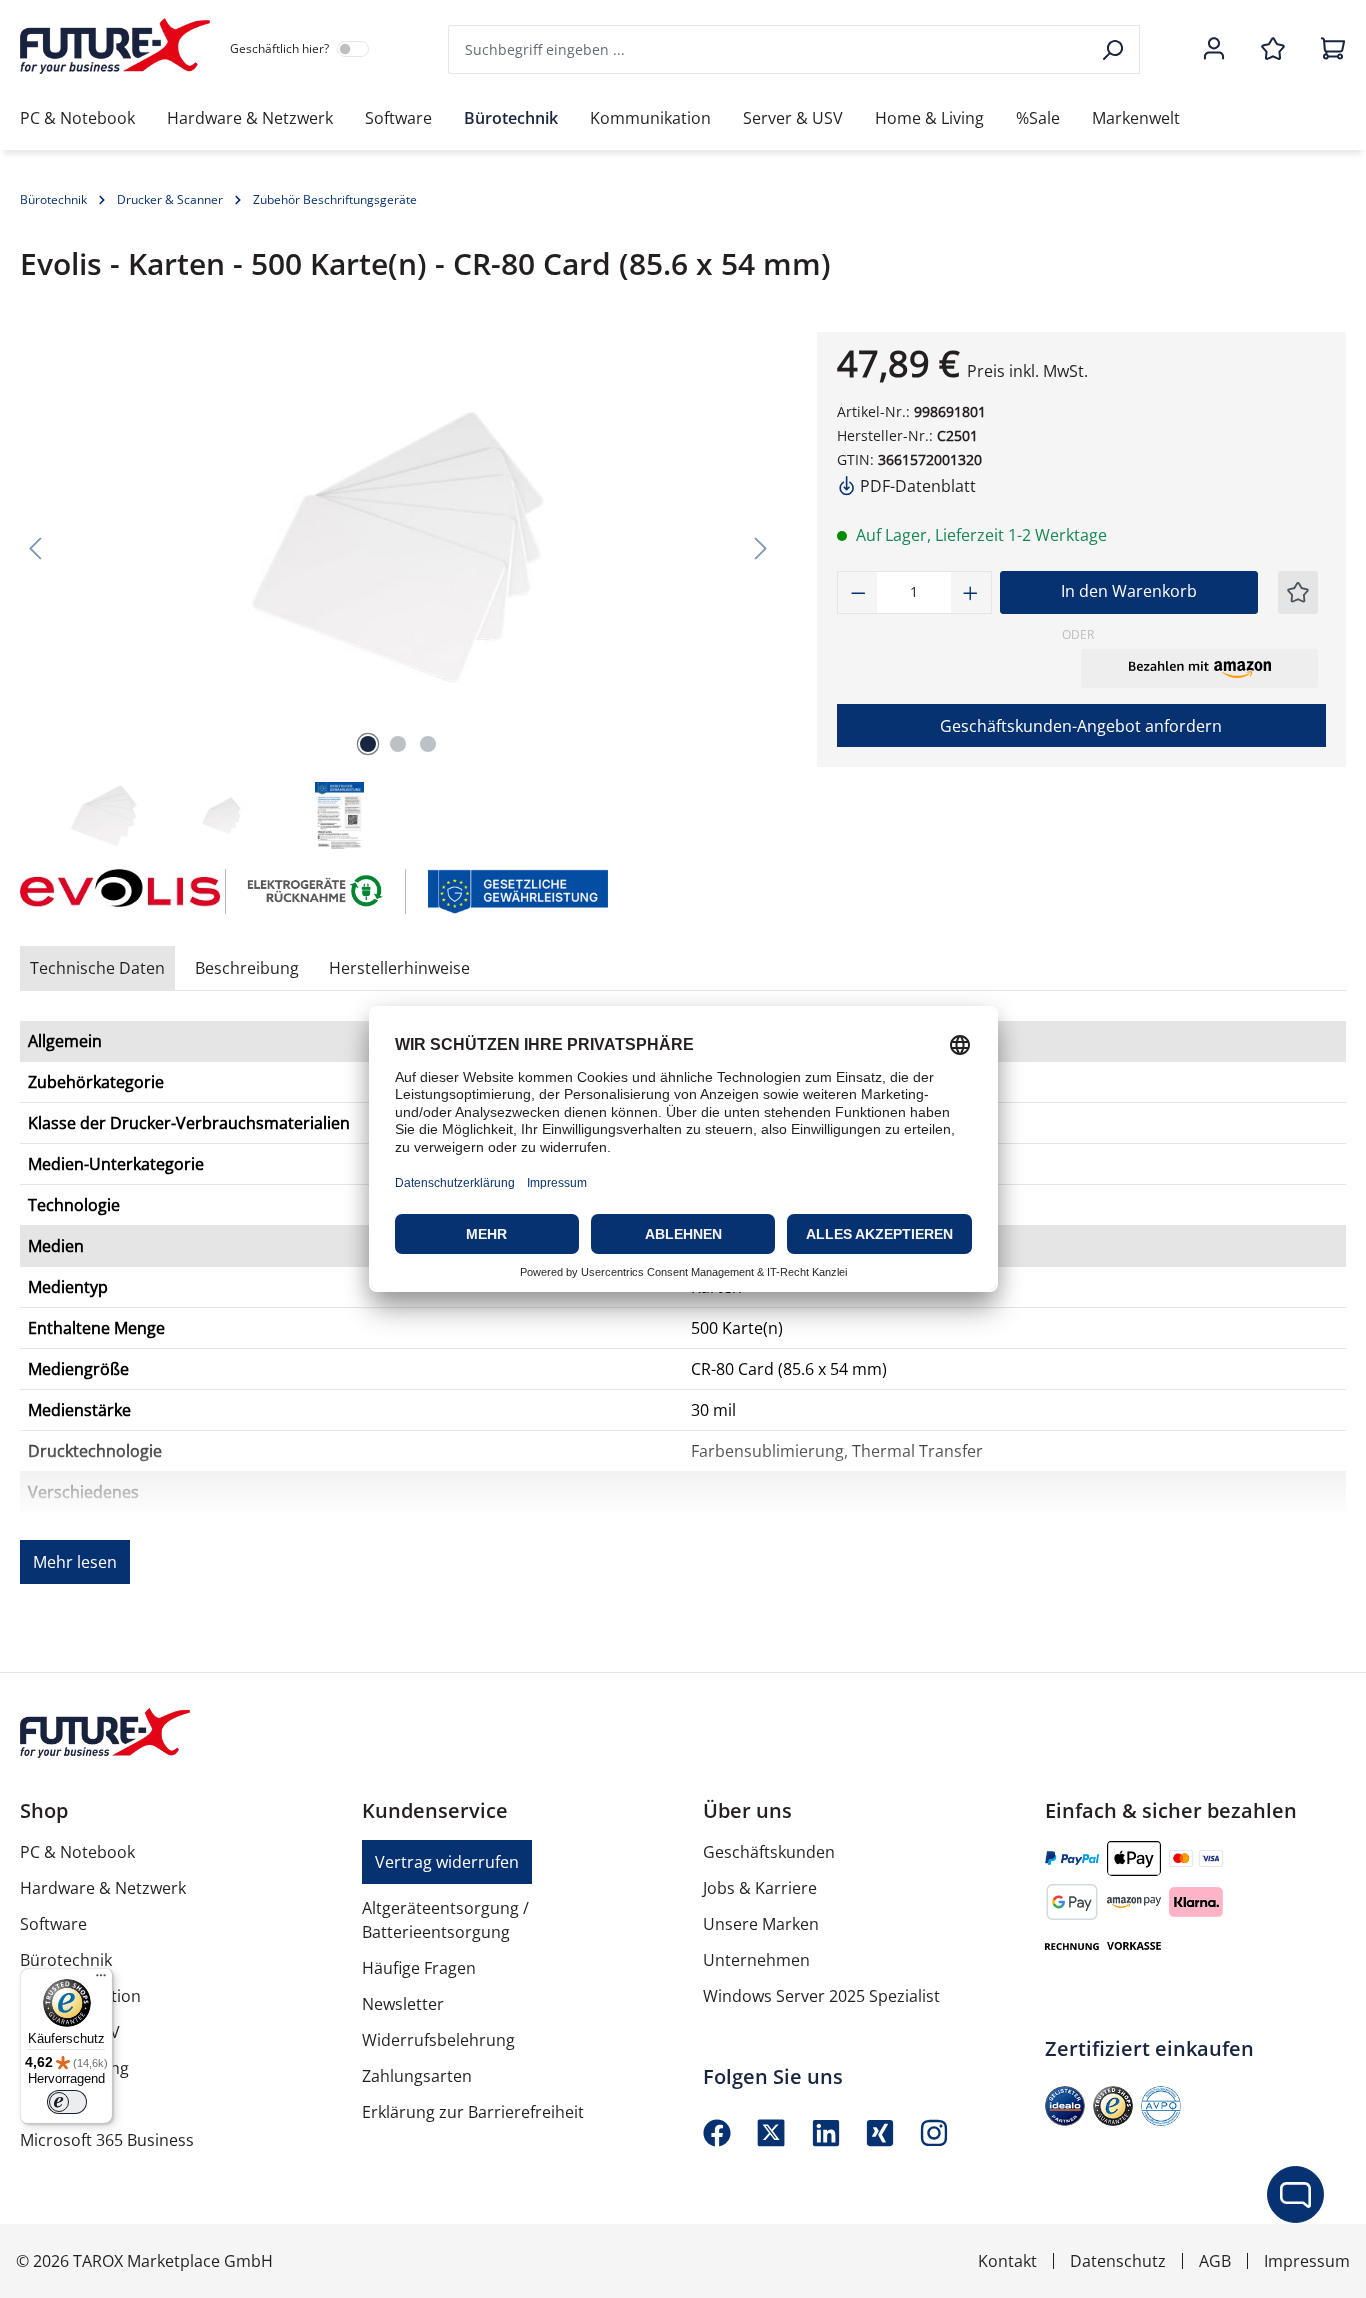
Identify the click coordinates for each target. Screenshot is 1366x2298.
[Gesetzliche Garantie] (516, 890)
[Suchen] (1114, 49)
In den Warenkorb (1129, 591)
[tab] (247, 968)
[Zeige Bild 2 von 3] (398, 744)
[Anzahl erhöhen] (971, 592)
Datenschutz (1118, 2261)
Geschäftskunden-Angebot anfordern (1081, 726)
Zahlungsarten (417, 2076)
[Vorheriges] (35, 547)
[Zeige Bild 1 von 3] (368, 744)
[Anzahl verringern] (858, 592)
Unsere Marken (761, 1924)
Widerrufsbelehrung (438, 2040)
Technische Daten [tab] (97, 968)
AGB (1215, 2261)
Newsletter (403, 2004)
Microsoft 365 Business (107, 2140)
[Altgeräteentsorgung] (316, 890)
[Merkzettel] (1273, 50)
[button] (1199, 668)
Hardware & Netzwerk (103, 1888)
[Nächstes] (761, 547)
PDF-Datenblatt (916, 486)
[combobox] (769, 49)
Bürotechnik (66, 1960)
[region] (398, 592)
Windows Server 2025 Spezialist (821, 1996)
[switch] (67, 2102)
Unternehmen (756, 1960)
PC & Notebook (77, 1852)
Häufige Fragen (419, 1968)
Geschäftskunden (769, 1852)
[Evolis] (113, 891)
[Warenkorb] (1327, 50)
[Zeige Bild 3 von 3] (428, 744)
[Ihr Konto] (1214, 50)
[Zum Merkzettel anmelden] (1298, 592)
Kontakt (1007, 2261)
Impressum (1307, 2261)
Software (53, 1924)
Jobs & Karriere (760, 1888)
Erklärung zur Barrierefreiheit (473, 2112)
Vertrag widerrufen (447, 1862)
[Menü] (101, 1980)
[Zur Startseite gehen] (115, 46)
